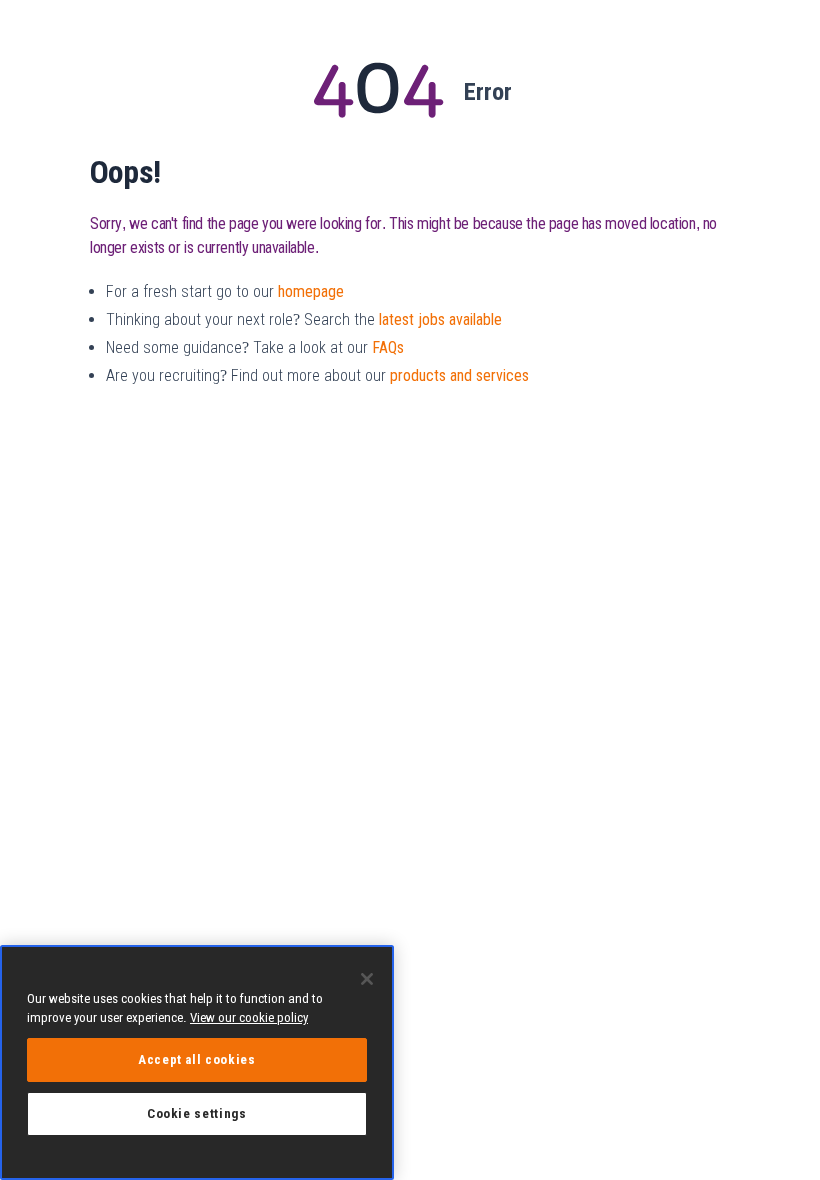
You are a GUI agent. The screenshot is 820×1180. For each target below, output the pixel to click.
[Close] (367, 979)
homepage (311, 291)
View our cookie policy (249, 1017)
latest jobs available (440, 319)
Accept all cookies (197, 1059)
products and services (459, 375)
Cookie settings (197, 1113)
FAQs (388, 347)
